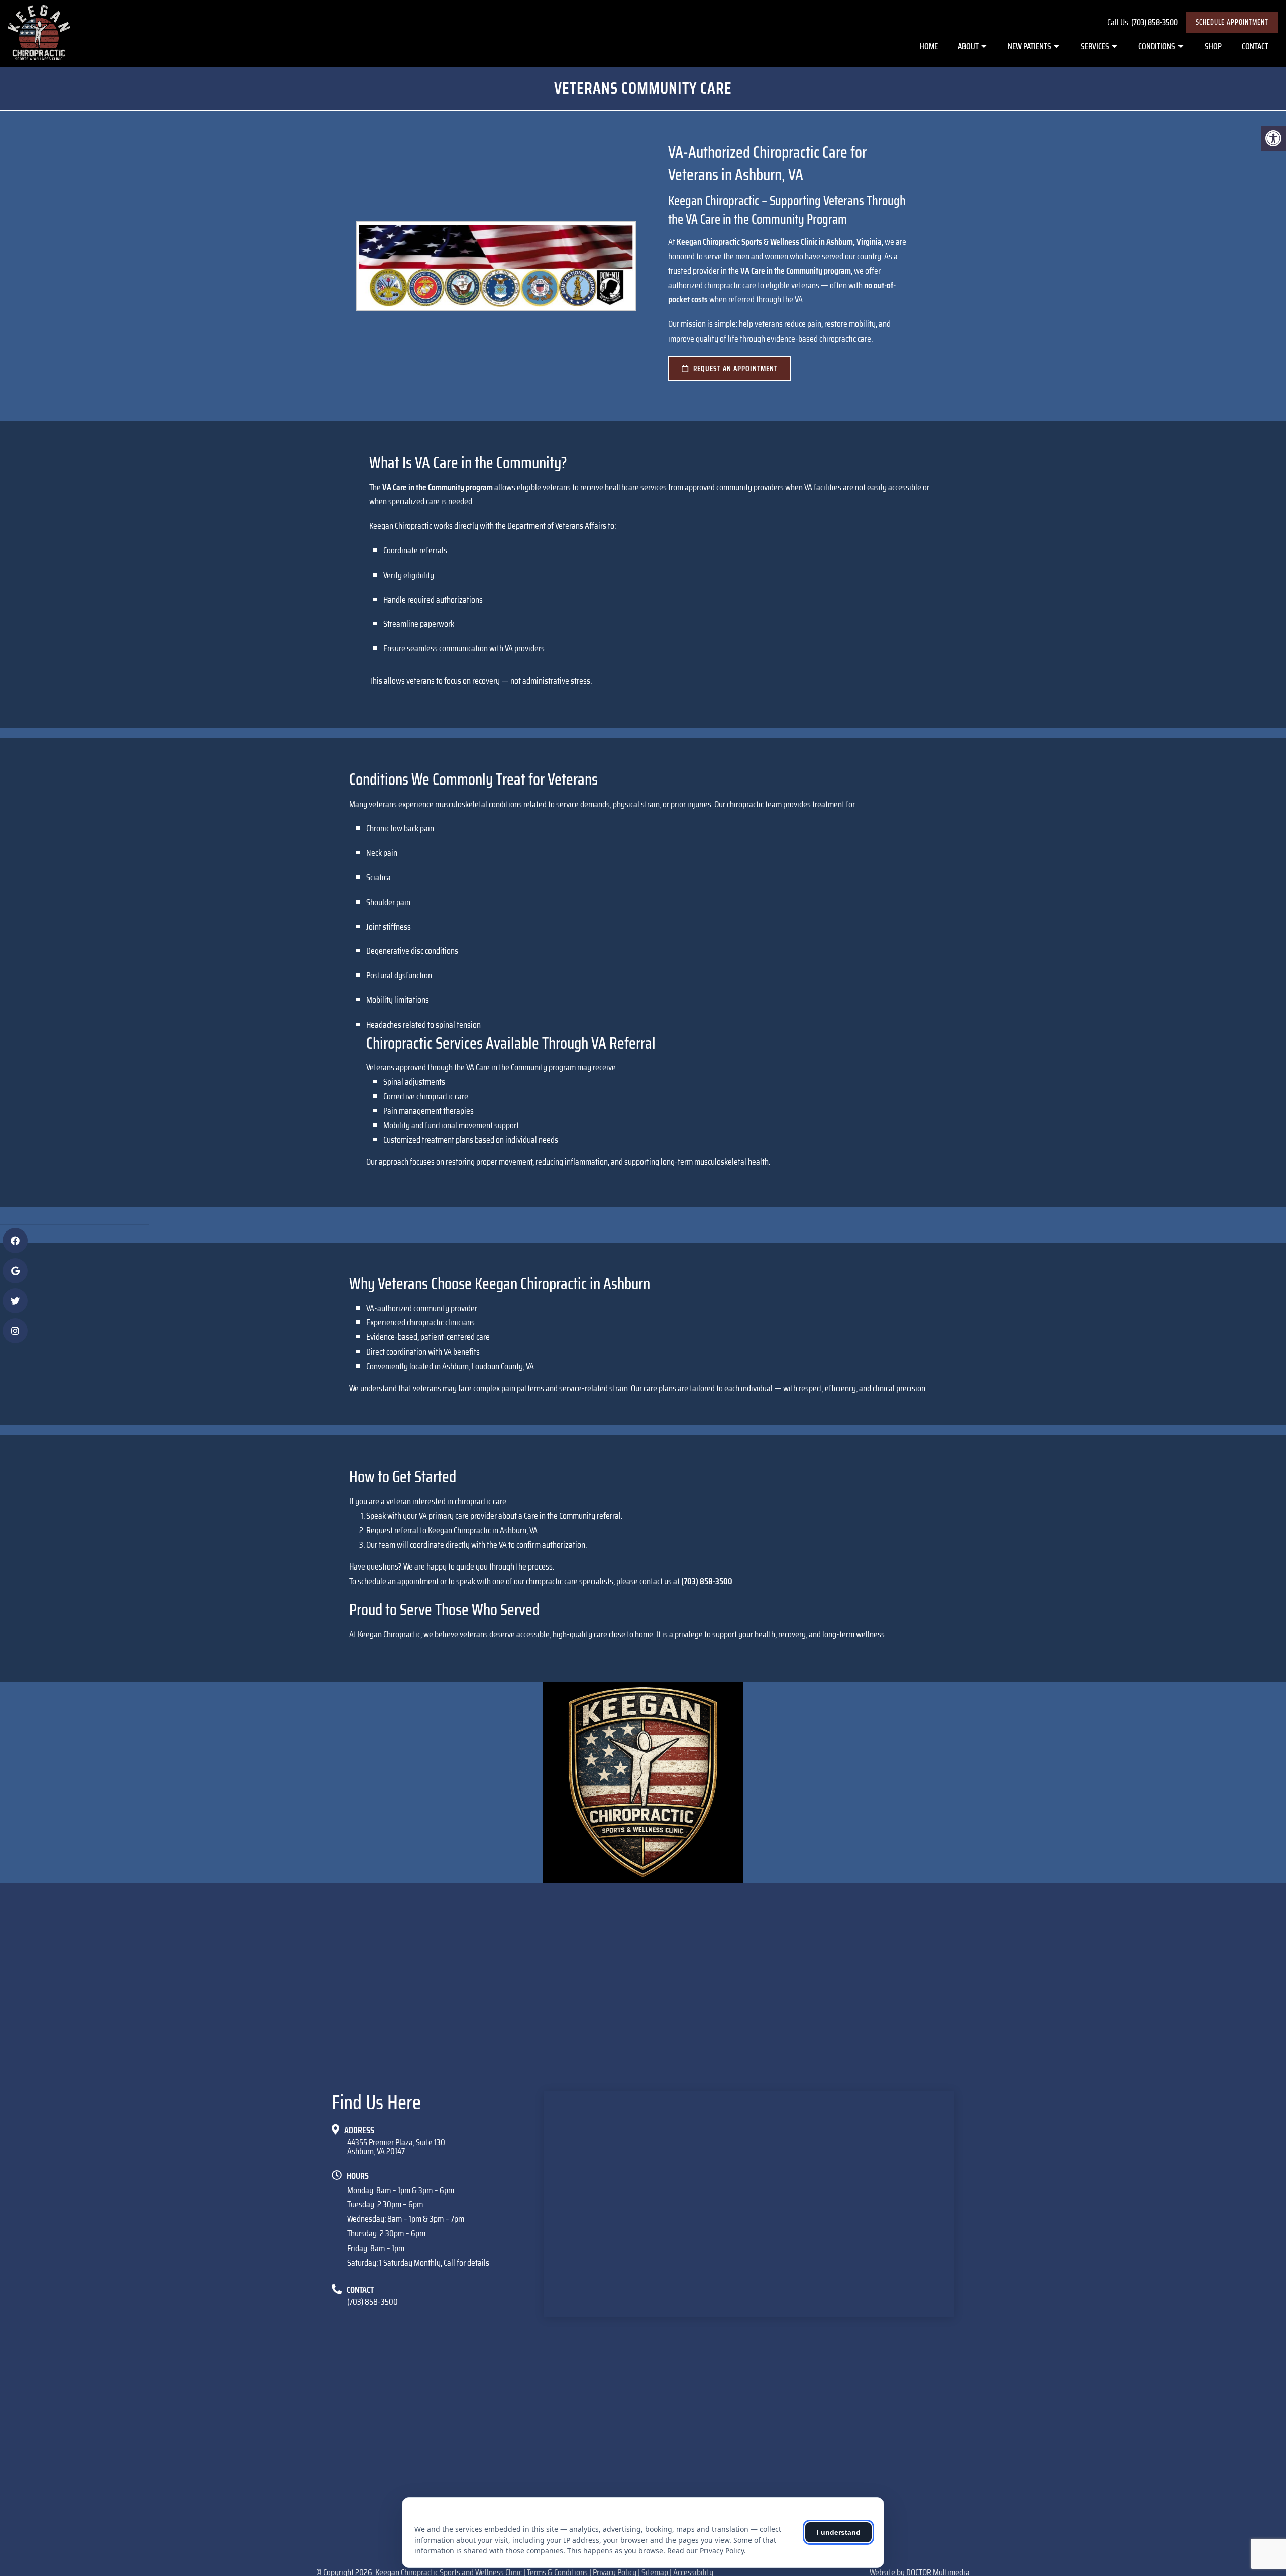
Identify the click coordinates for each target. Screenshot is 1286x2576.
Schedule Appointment (1232, 22)
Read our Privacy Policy (706, 2551)
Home (929, 46)
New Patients (1030, 46)
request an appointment (734, 369)
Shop (1213, 46)
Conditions (1157, 46)
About (968, 46)
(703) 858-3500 (1155, 22)
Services (1095, 46)
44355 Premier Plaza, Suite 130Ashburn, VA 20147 (396, 2147)
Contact (1255, 46)
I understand (839, 2532)
